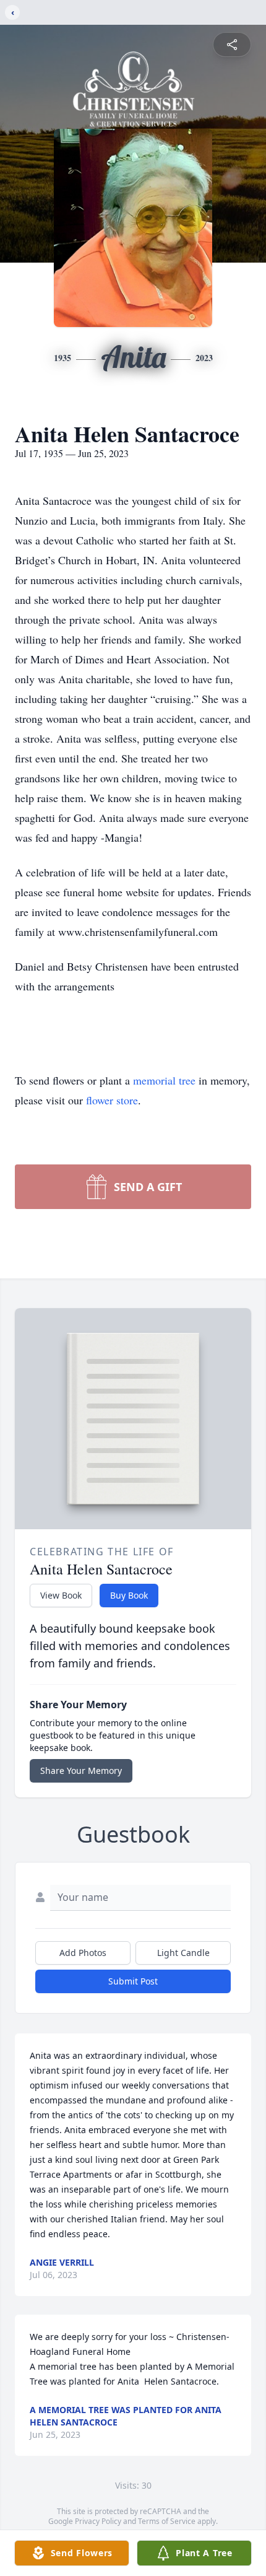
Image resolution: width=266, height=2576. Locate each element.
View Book (61, 1595)
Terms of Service (167, 2521)
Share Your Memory (81, 1770)
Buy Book (129, 1595)
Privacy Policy (98, 2521)
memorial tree (164, 1080)
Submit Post (133, 1981)
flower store (112, 1100)
